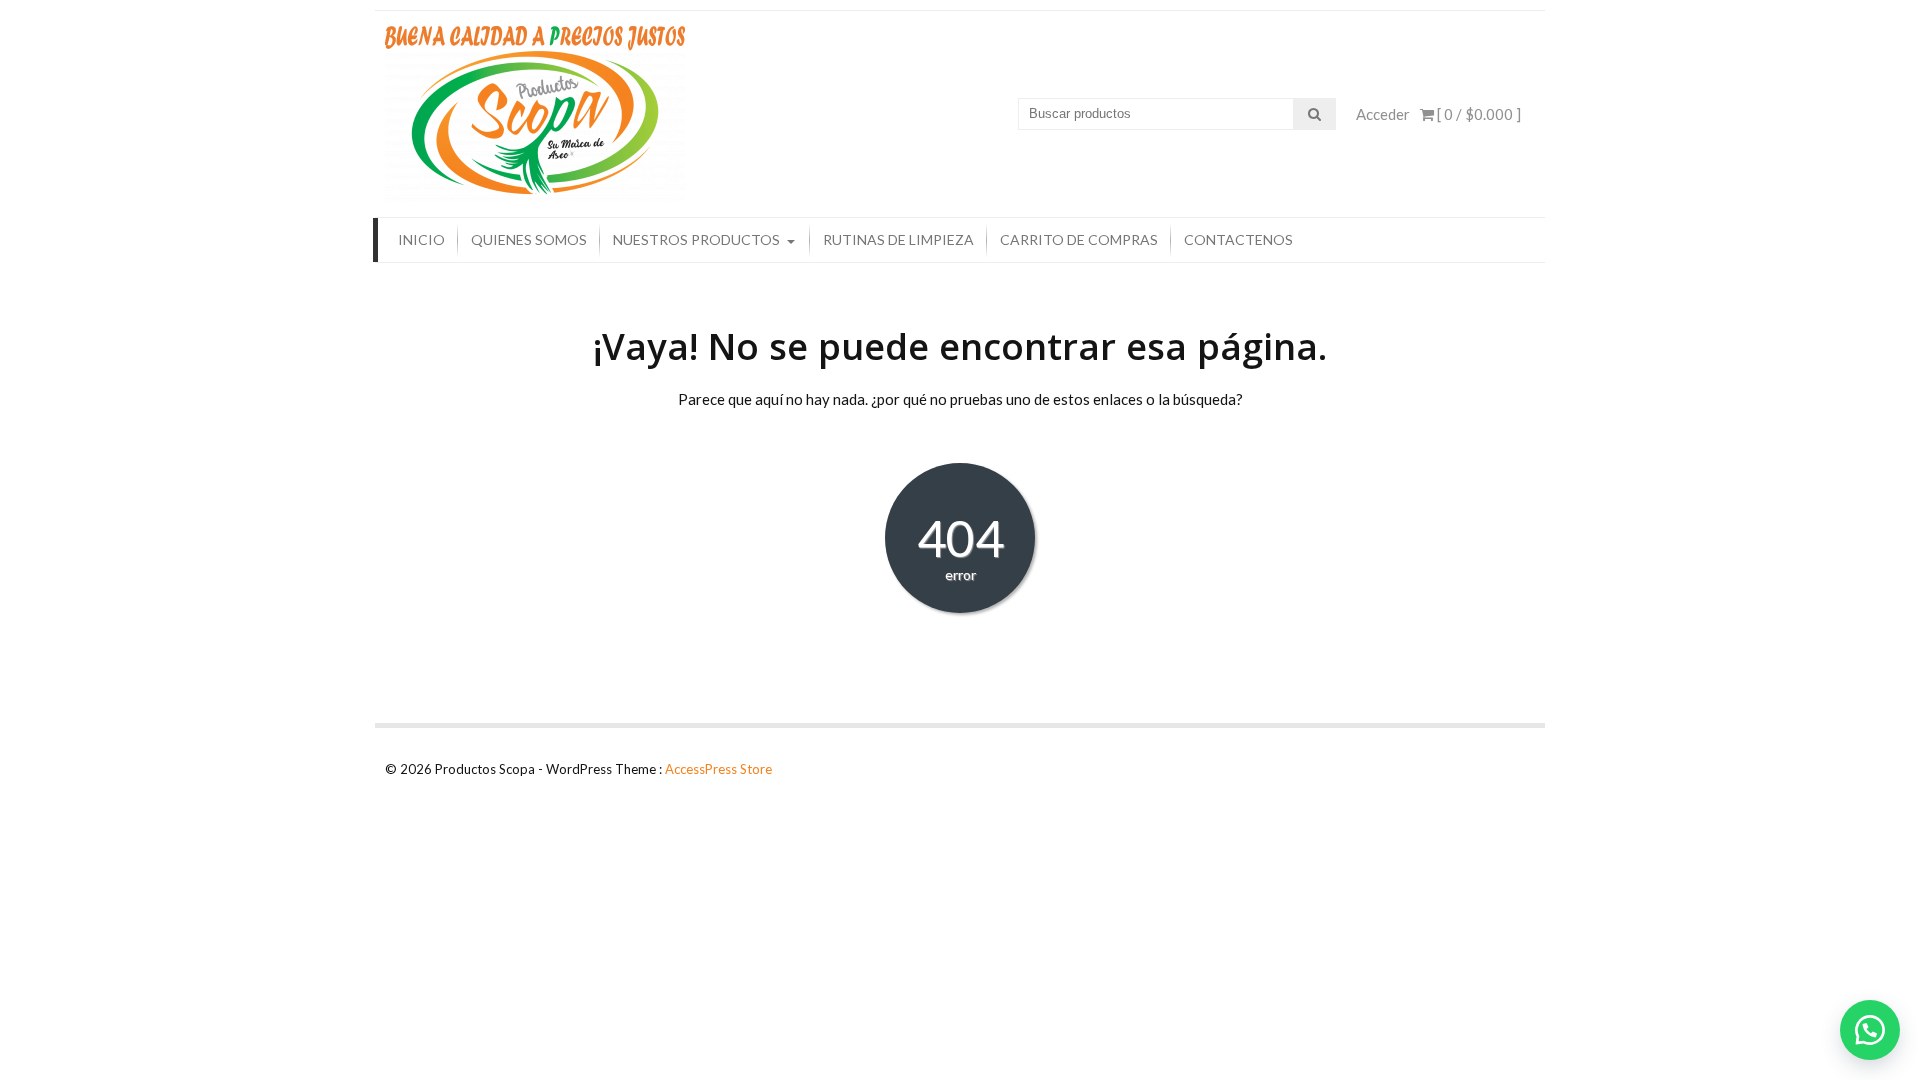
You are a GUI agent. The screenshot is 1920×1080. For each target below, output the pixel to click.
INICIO (421, 239)
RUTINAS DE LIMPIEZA (898, 239)
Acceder (1383, 114)
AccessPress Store (718, 769)
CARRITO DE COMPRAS (1079, 239)
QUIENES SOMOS (529, 239)
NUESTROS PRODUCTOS (696, 239)
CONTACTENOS (1238, 239)
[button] (1870, 1030)
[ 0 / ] (1477, 114)
